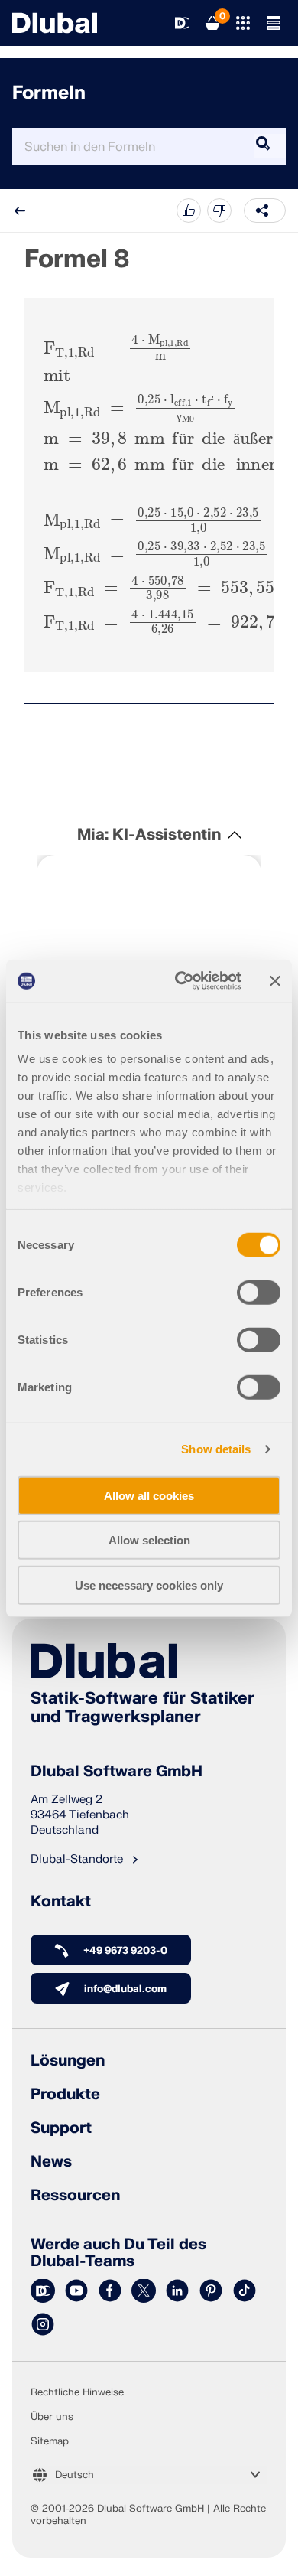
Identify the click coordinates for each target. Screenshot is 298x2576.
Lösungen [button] (68, 2061)
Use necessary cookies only (149, 1585)
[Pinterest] (211, 2291)
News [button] (51, 2162)
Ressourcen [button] (75, 2196)
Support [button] (61, 2128)
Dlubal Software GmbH (117, 1772)
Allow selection (149, 1540)
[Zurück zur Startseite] (55, 23)
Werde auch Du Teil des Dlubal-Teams (118, 2253)
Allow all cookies (149, 1495)
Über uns (52, 2417)
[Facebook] (110, 2291)
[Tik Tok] (245, 2291)
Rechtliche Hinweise (77, 2392)
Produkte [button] (65, 2095)
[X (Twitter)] (144, 2291)
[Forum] (43, 2291)
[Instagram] (43, 2325)
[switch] (259, 1292)
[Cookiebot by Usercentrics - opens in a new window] (181, 981)
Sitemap (50, 2441)
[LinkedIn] (177, 2291)
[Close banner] (275, 981)
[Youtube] (76, 2291)
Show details (216, 1449)
